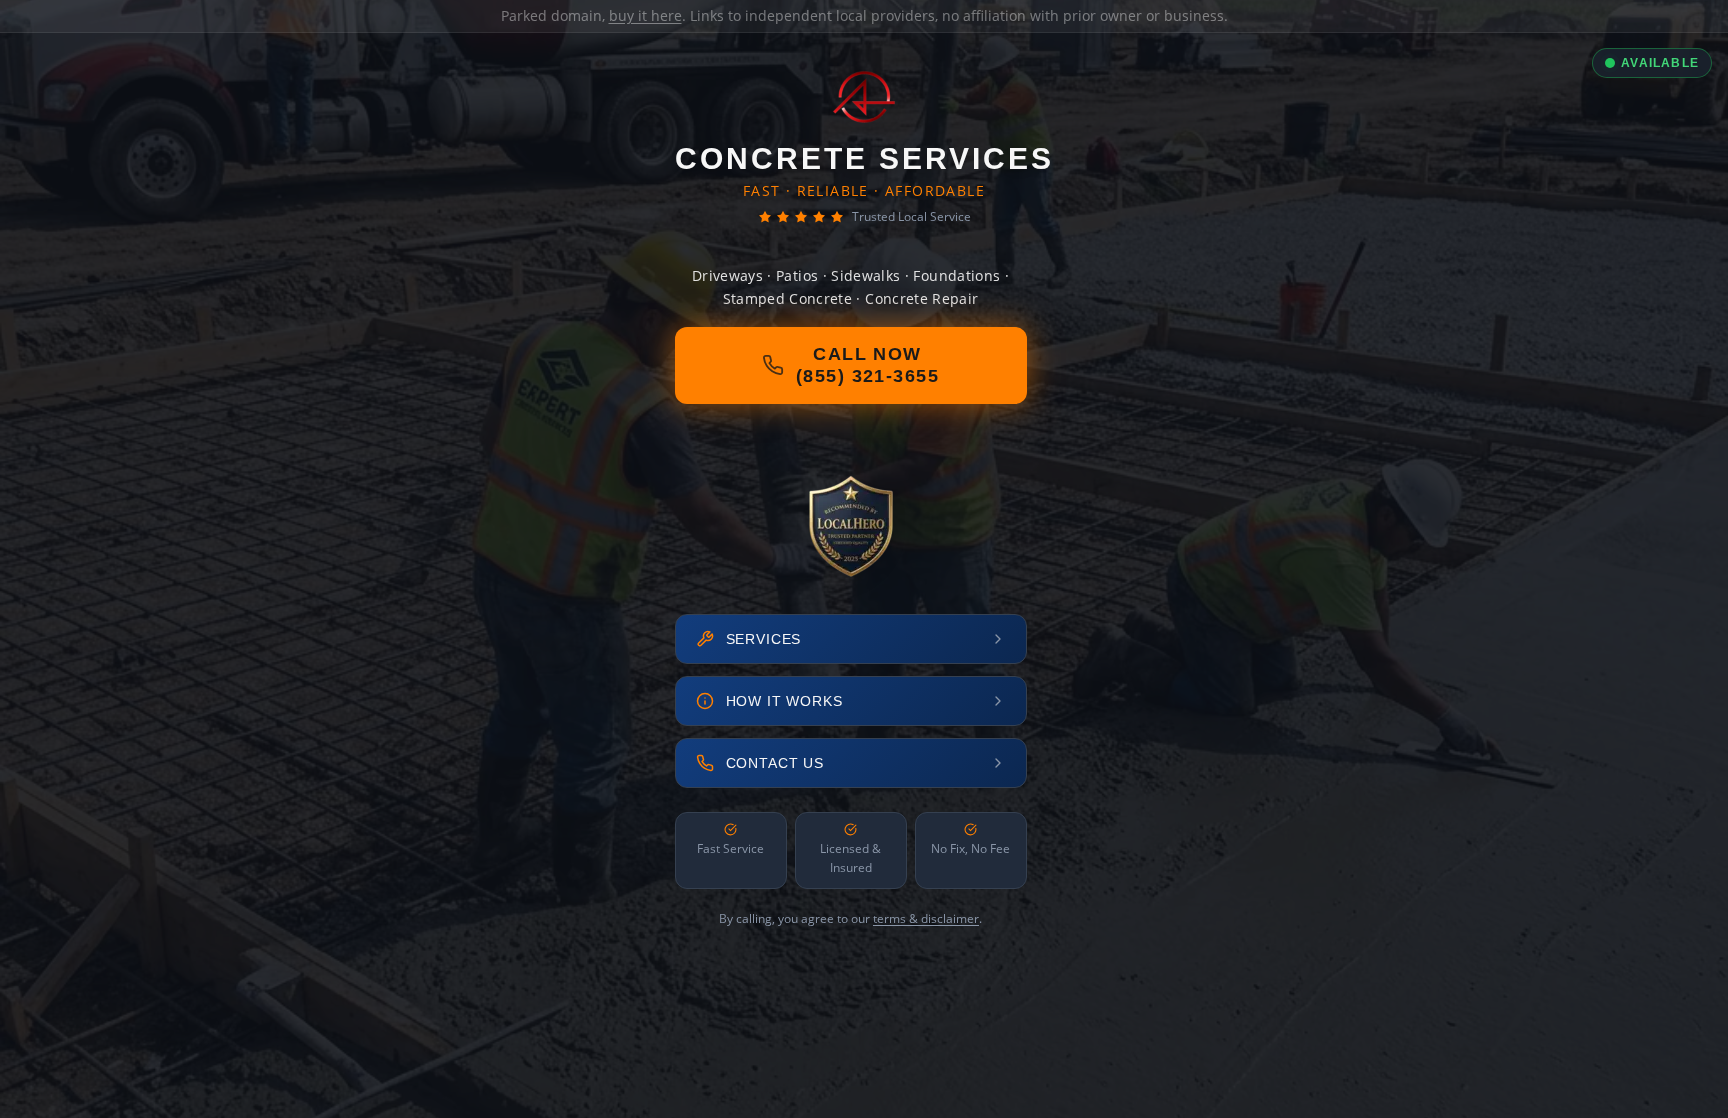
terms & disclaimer (926, 918)
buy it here (645, 15)
